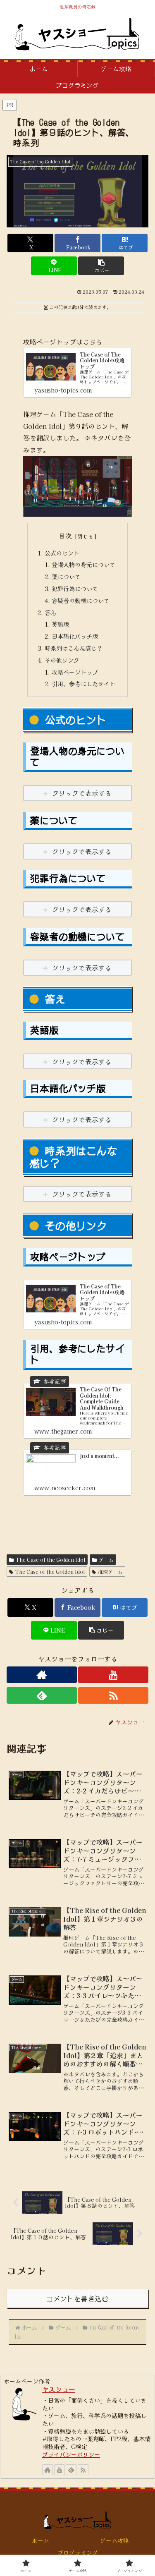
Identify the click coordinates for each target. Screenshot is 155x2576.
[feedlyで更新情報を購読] (42, 1695)
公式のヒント (62, 553)
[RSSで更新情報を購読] (113, 1695)
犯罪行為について (75, 588)
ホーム (41, 2540)
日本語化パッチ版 (75, 636)
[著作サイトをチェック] (42, 1675)
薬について (66, 576)
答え (50, 612)
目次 (65, 536)
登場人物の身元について (83, 564)
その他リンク (62, 660)
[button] (101, 266)
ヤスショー (59, 2389)
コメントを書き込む (77, 2298)
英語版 (60, 624)
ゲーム (106, 1560)
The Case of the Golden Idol (50, 1560)
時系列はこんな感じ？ (74, 648)
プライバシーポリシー (71, 2454)
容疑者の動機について (81, 600)
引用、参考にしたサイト (83, 684)
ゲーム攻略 (114, 2540)
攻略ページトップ (75, 672)
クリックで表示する (82, 793)
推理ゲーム (110, 1572)
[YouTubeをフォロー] (113, 1675)
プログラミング (78, 2552)
